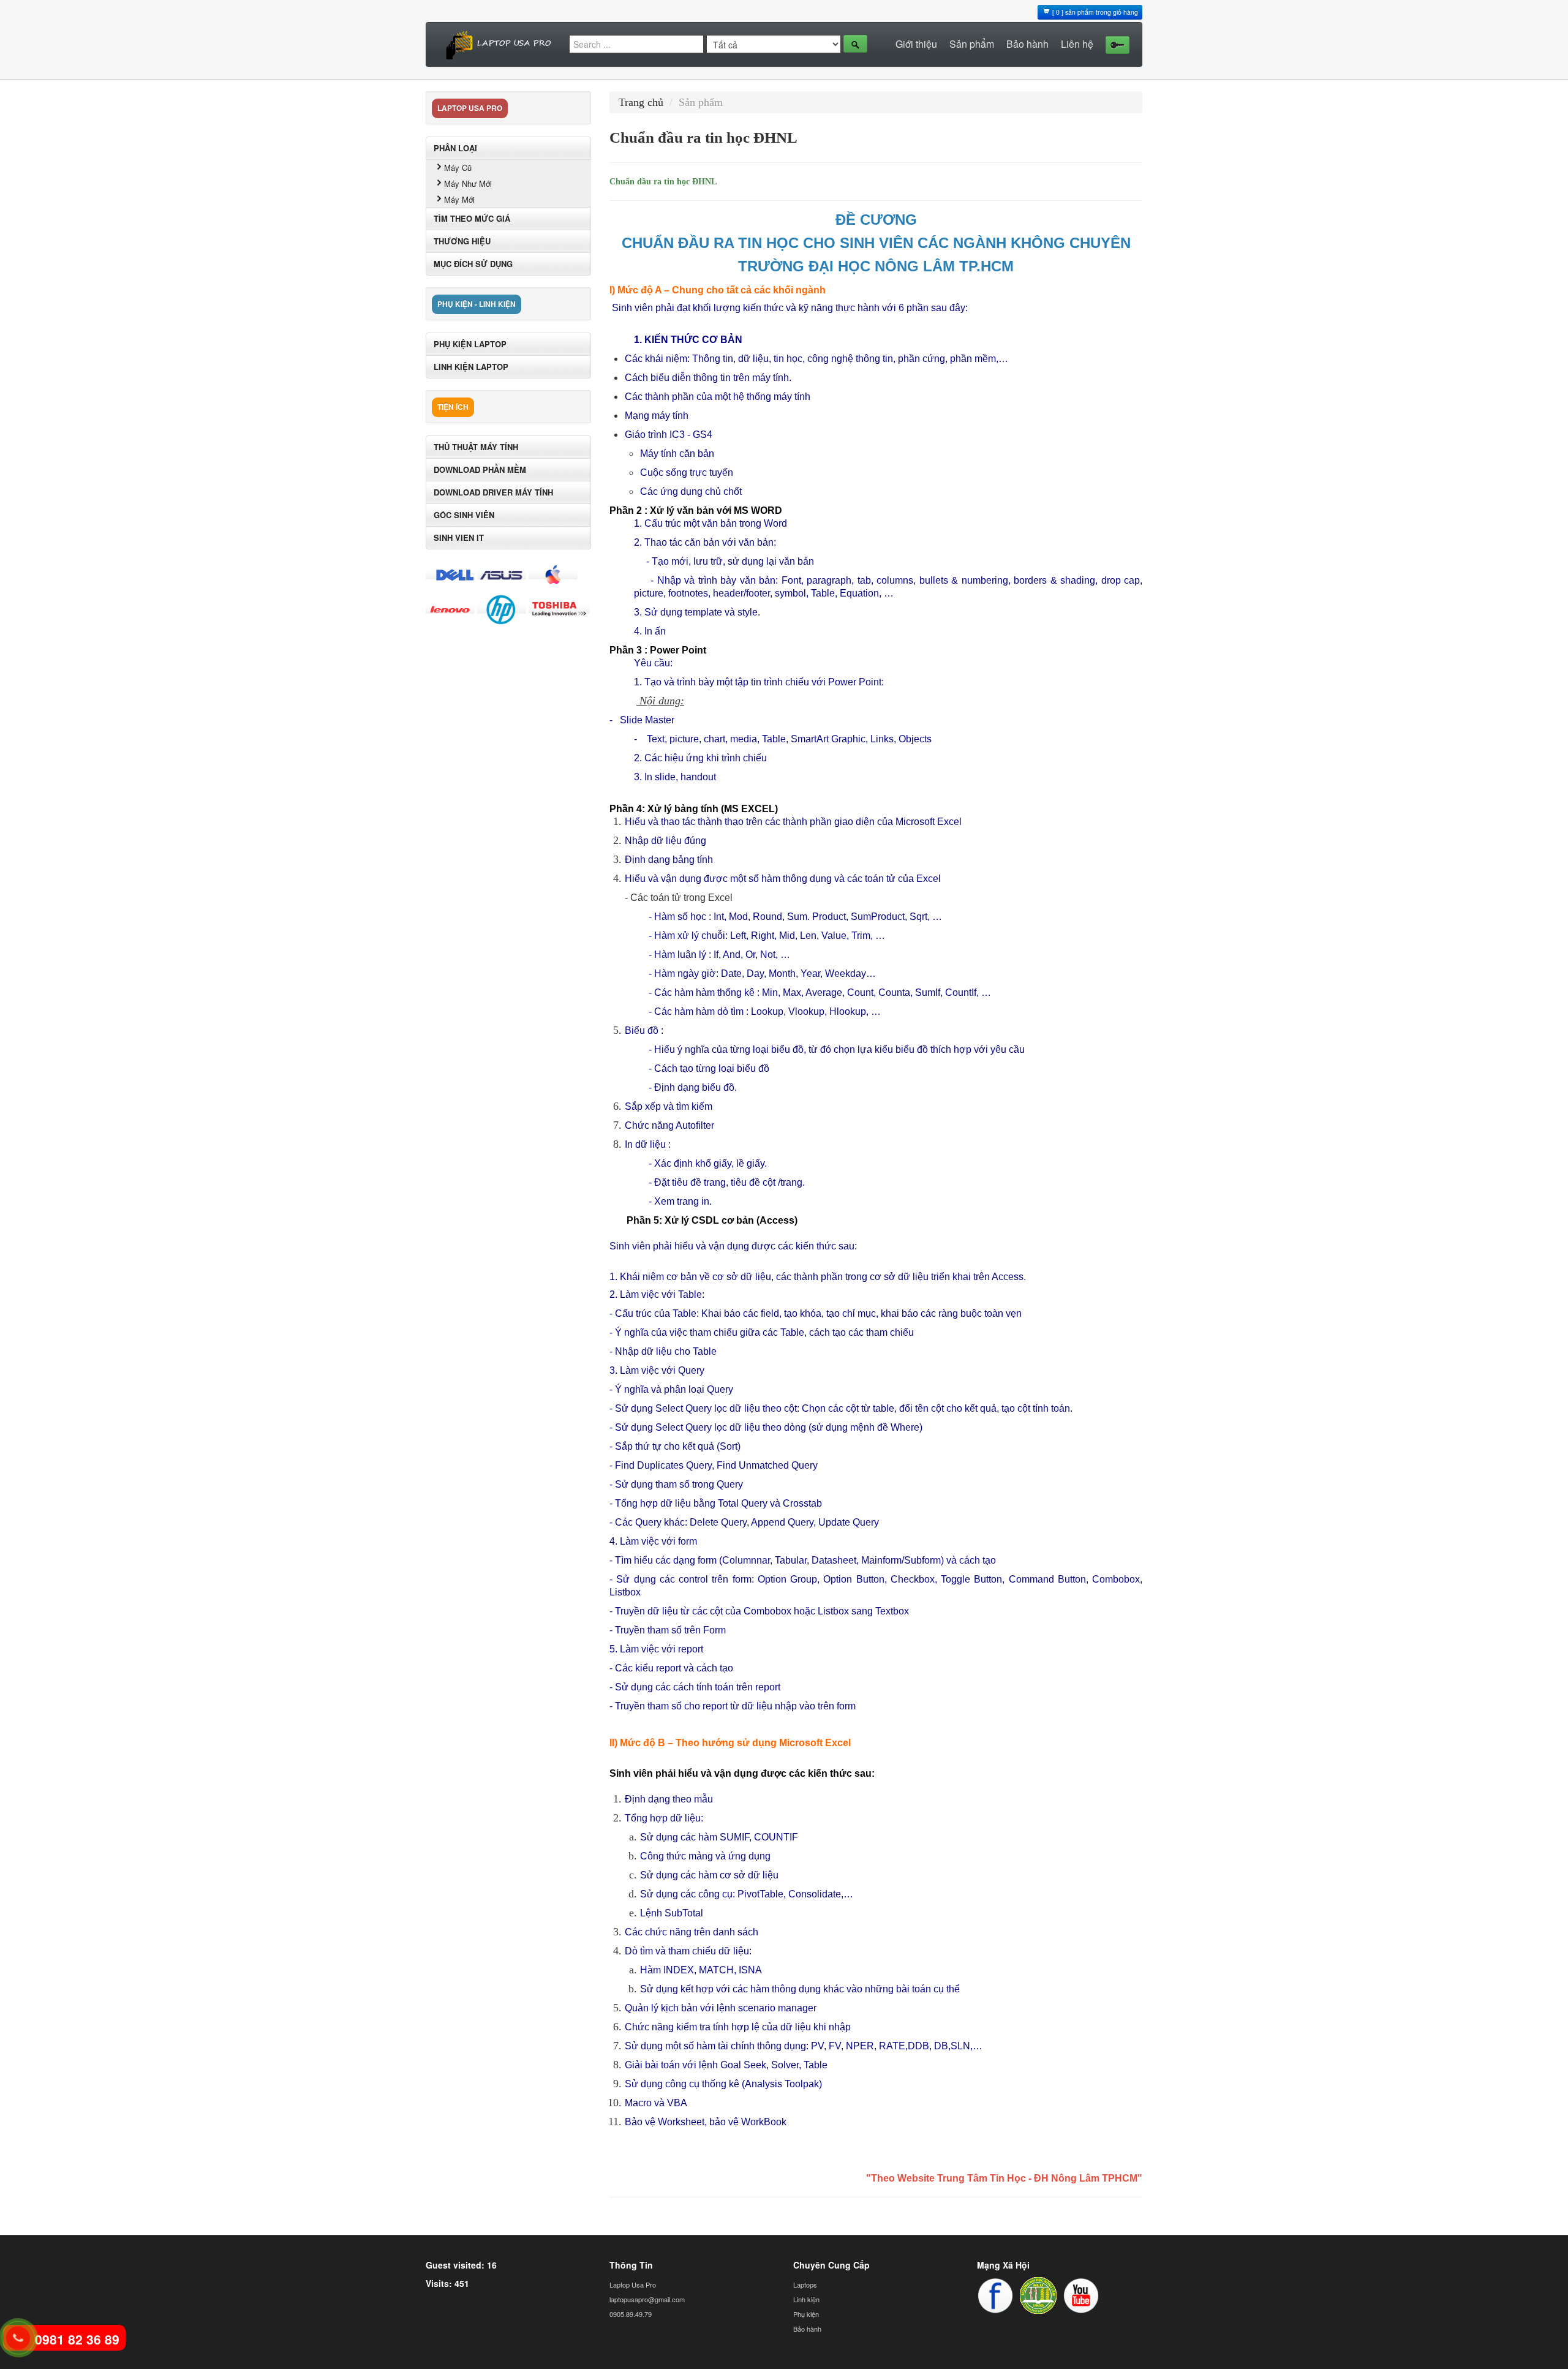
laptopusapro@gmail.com (647, 2299)
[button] (1114, 44)
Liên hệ (1077, 44)
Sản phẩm (972, 44)
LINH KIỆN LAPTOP (471, 367)
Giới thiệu (916, 44)
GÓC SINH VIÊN (464, 515)
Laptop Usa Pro (633, 2284)
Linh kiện (806, 2299)
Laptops (805, 2284)
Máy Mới (459, 199)
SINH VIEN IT (459, 537)
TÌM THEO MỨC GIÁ (472, 218)
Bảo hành (1027, 44)
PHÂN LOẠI (455, 148)
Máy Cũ (458, 168)
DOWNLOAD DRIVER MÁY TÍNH (493, 492)
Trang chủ (641, 102)
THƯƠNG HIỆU (462, 241)
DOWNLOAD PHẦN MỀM (480, 469)
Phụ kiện (806, 2314)
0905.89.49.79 (631, 2314)
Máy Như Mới (468, 183)
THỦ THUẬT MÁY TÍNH (476, 447)
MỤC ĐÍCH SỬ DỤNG (473, 264)
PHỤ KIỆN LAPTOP (470, 344)
